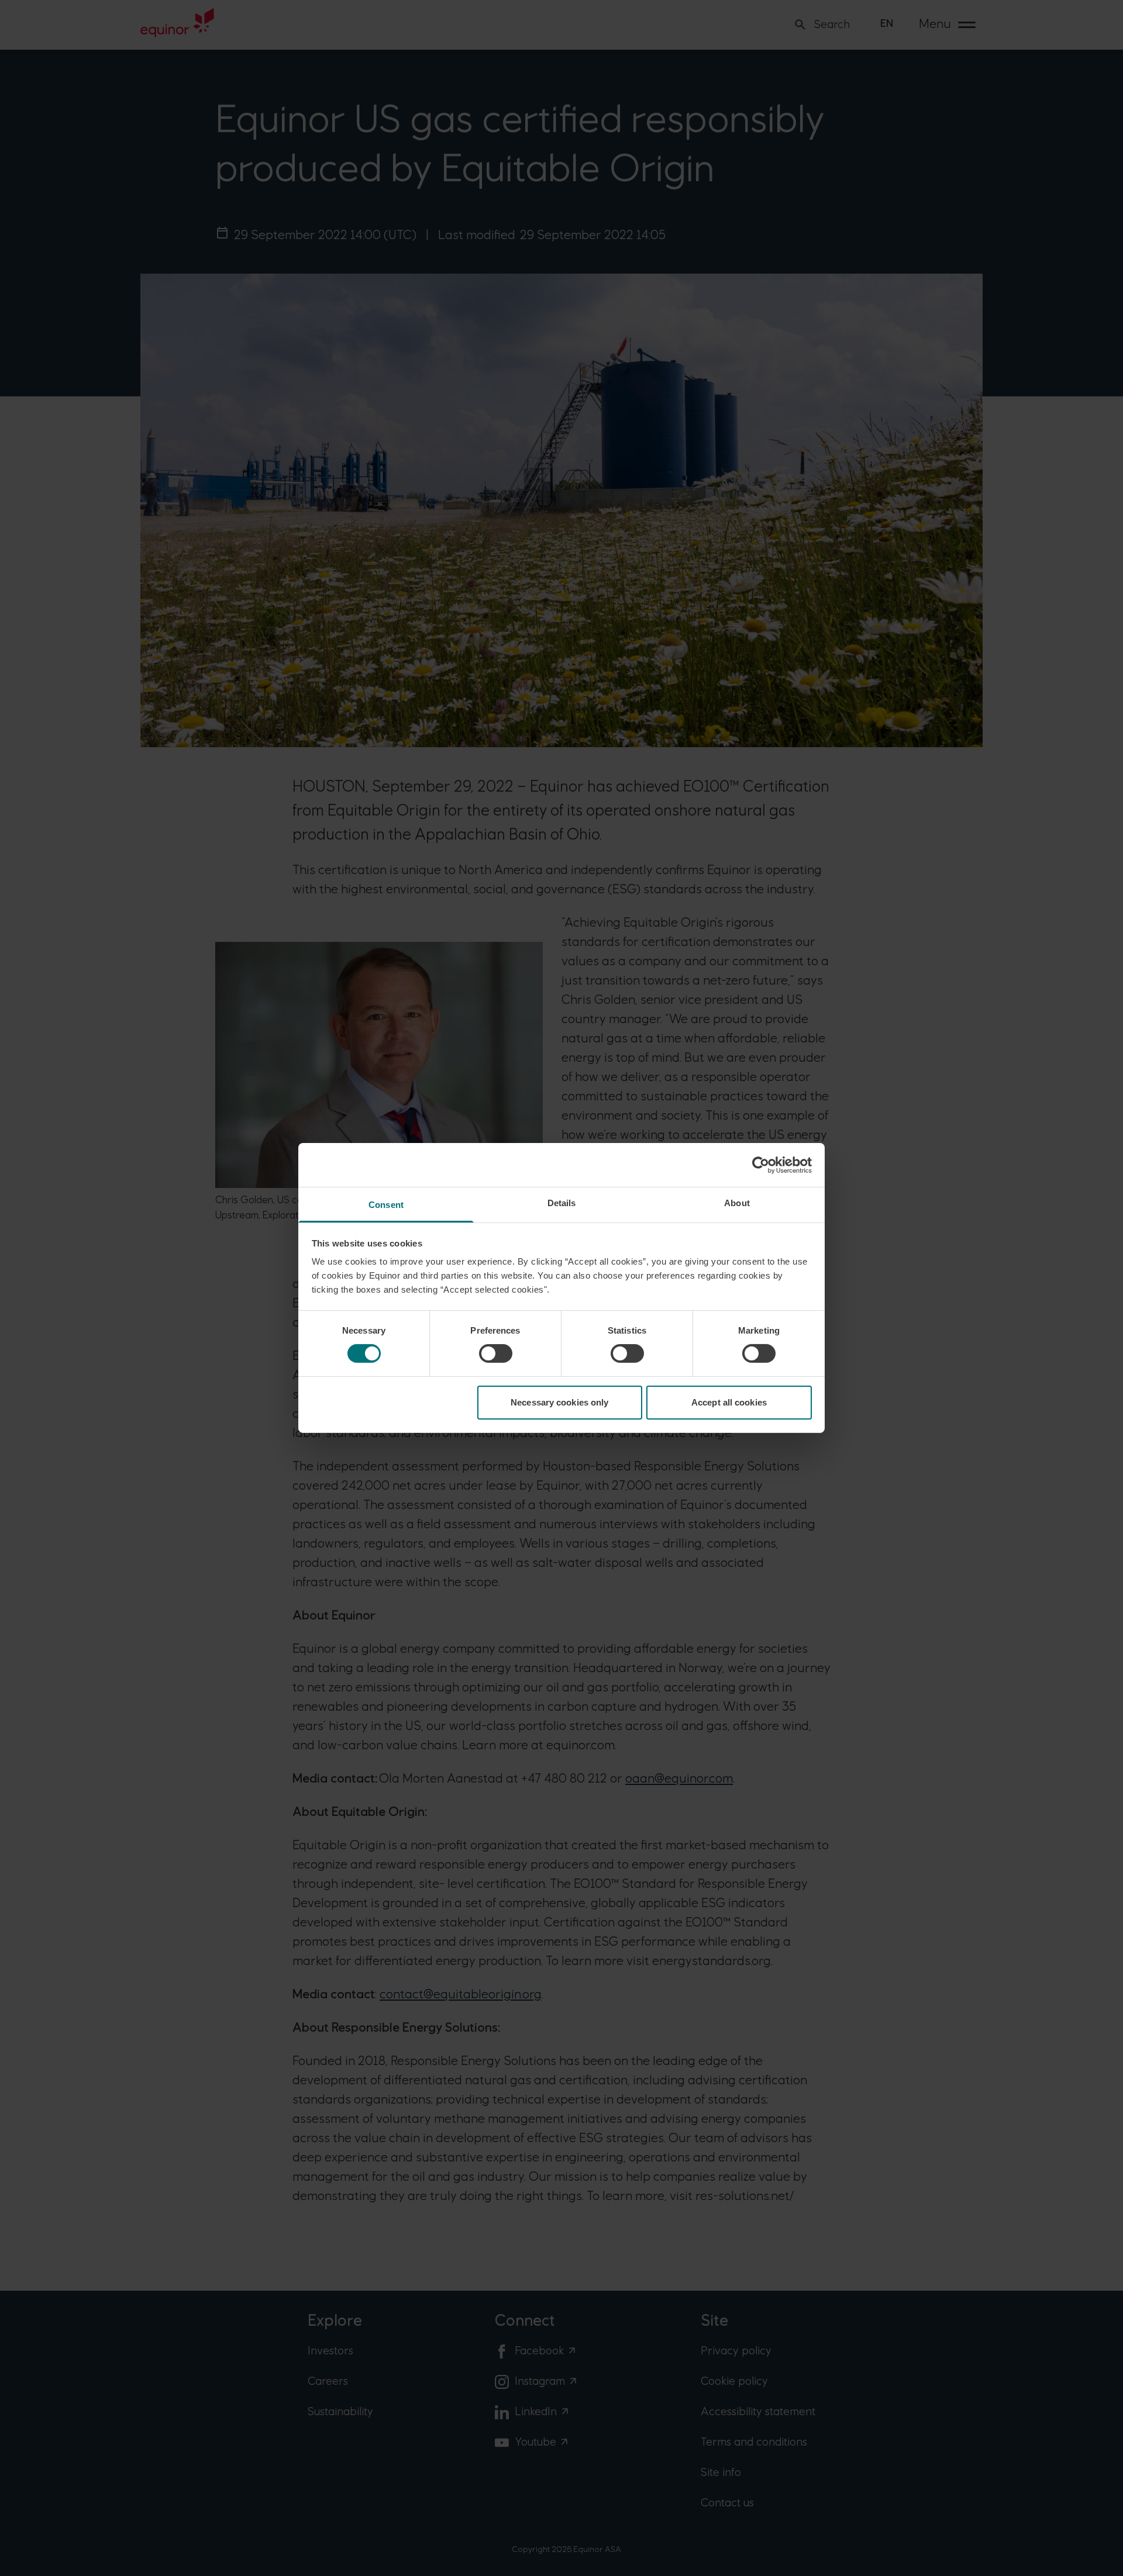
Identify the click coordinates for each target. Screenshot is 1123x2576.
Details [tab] (562, 1203)
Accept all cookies (729, 1402)
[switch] (496, 1353)
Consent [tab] (386, 1205)
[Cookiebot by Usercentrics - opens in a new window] (761, 1165)
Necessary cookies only (559, 1402)
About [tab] (737, 1203)
